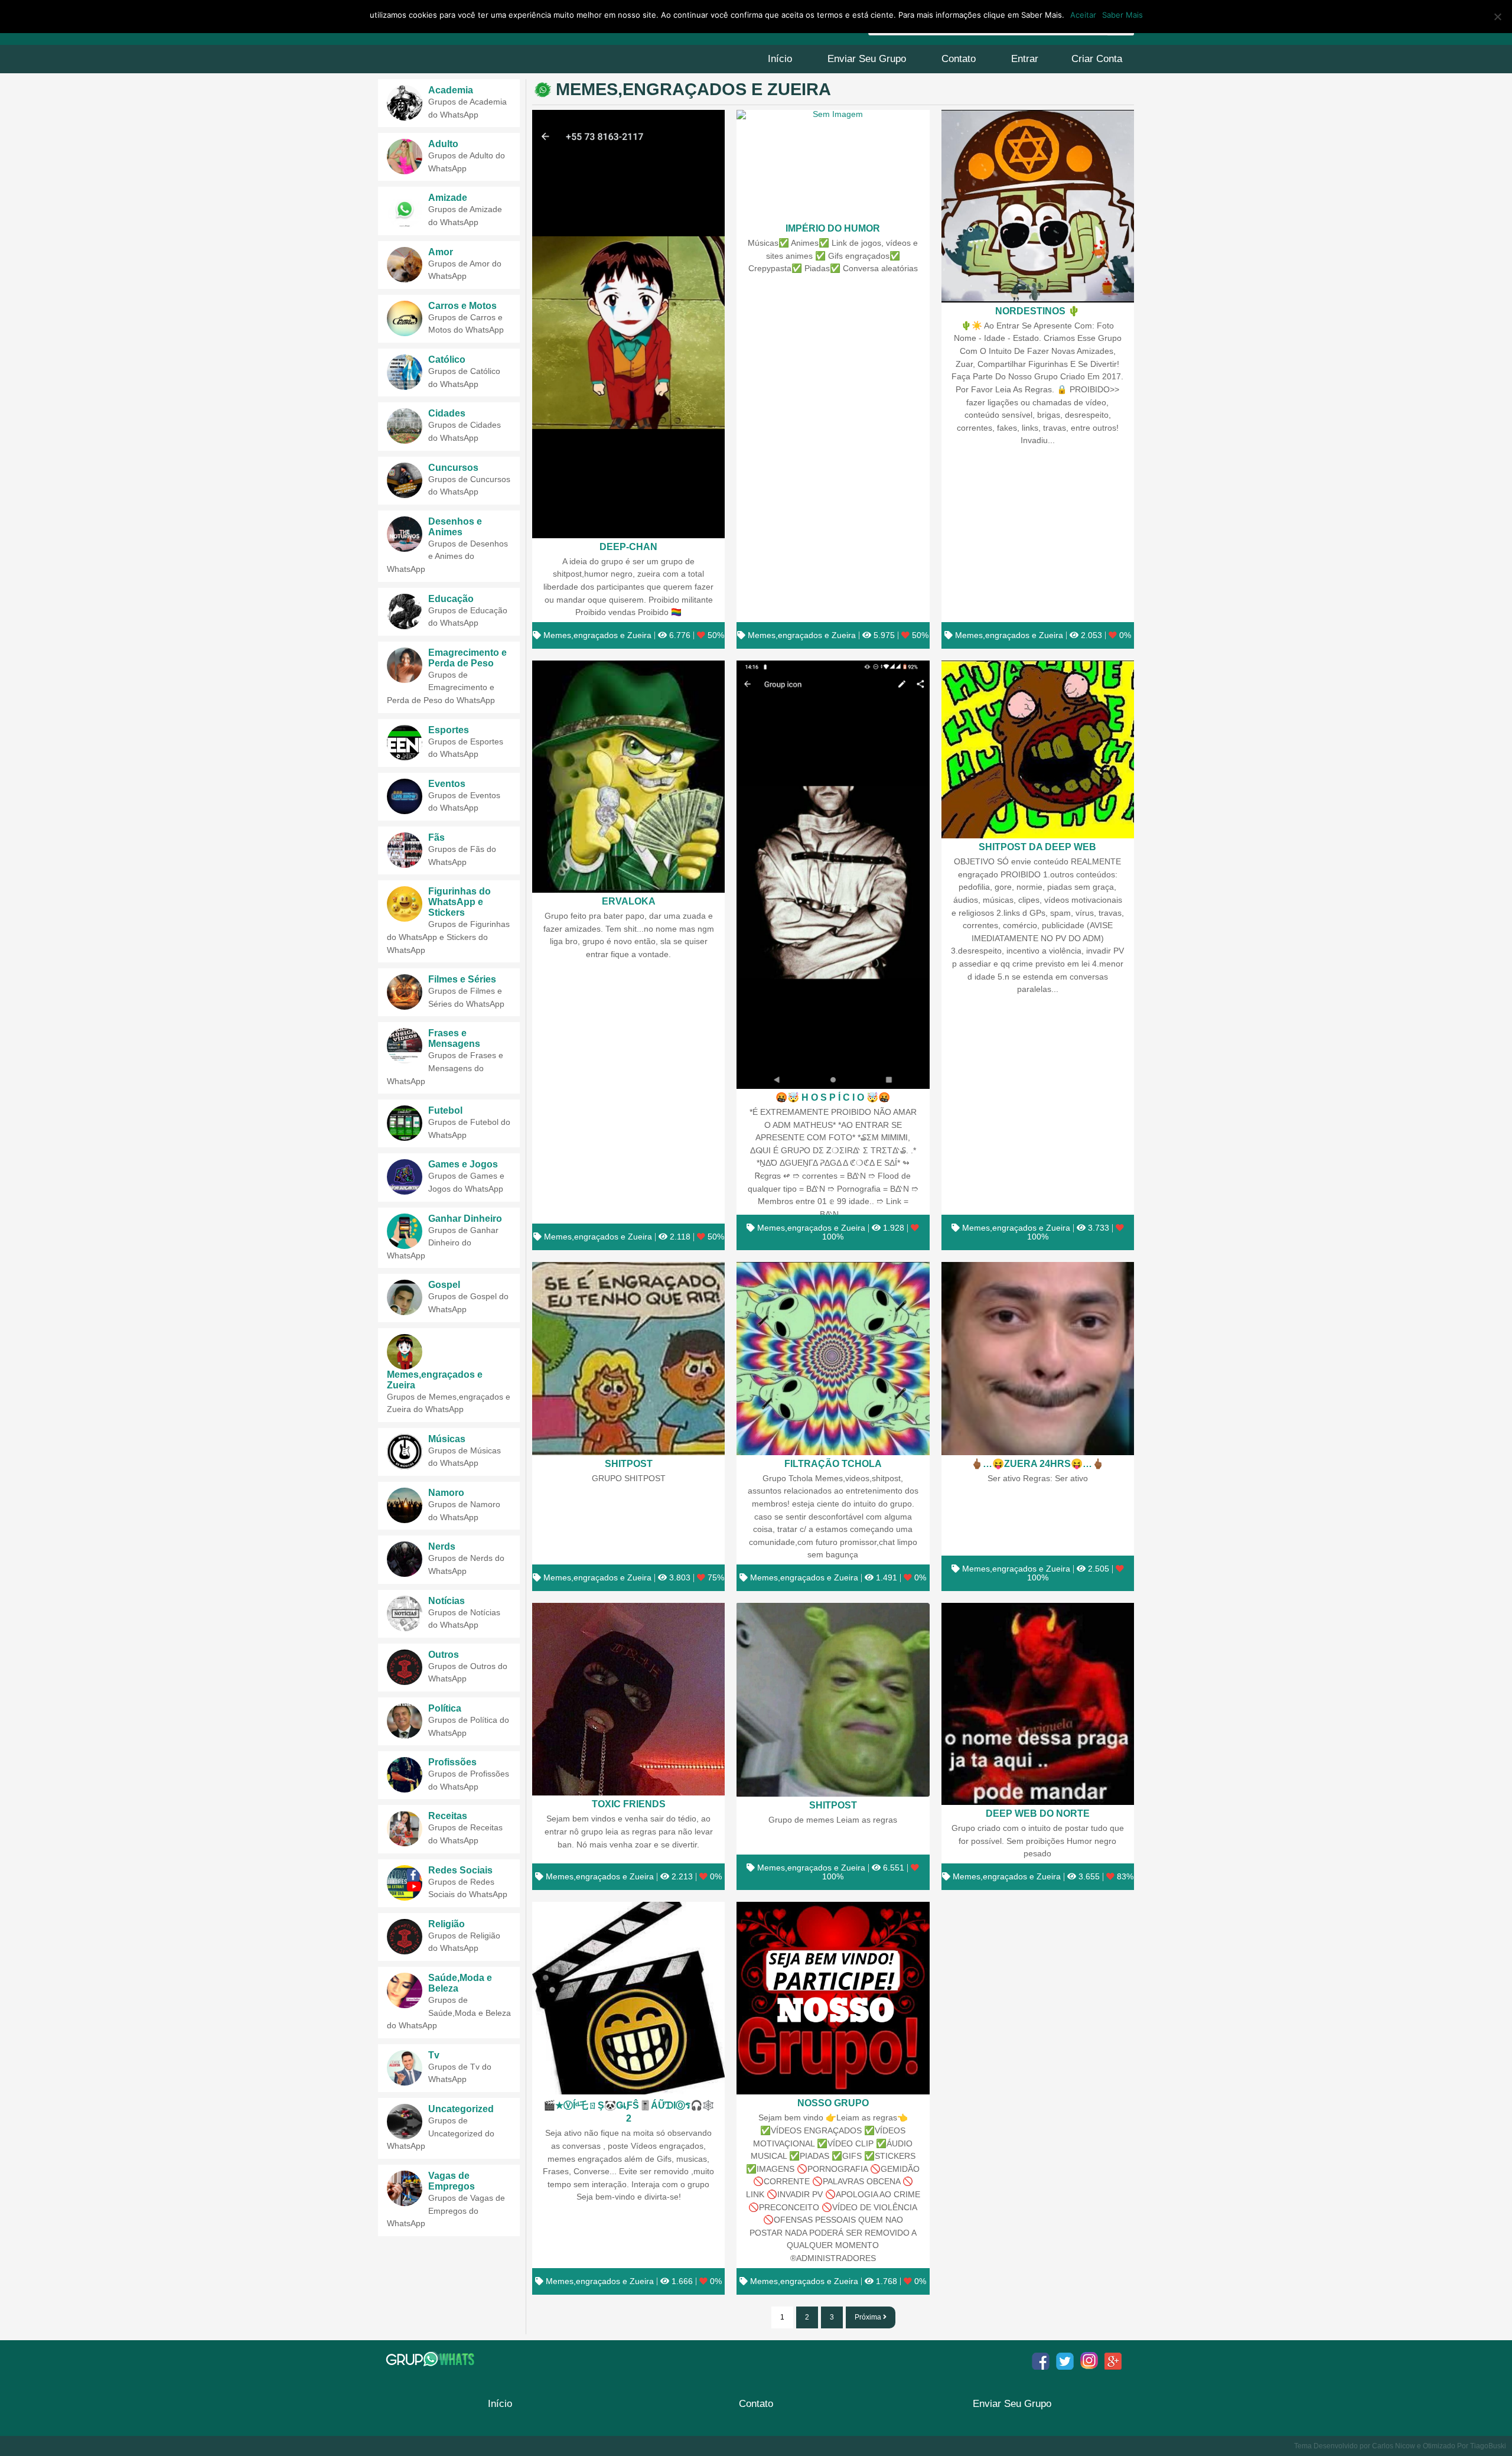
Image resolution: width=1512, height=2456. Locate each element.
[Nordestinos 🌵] (1038, 206)
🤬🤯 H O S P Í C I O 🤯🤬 (833, 1097)
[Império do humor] (833, 165)
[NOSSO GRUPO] (833, 1998)
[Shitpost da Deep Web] (1038, 749)
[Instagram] (1089, 2361)
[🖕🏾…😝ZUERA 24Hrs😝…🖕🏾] (1038, 1358)
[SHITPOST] (628, 1358)
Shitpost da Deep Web (1037, 847)
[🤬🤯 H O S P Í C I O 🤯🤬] (833, 875)
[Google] (1113, 2361)
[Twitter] (1065, 2361)
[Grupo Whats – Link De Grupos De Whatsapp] (431, 2359)
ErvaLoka (629, 901)
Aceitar (1083, 15)
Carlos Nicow (1394, 2446)
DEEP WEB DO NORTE (1038, 1813)
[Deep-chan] (628, 324)
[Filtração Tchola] (833, 1358)
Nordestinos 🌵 (1037, 311)
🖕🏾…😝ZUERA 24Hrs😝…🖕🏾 (1037, 1463)
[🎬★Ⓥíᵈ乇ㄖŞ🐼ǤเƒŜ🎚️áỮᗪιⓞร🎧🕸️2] (628, 1998)
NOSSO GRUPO (833, 2103)
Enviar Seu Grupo (867, 59)
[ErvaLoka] (628, 777)
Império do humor (833, 228)
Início (780, 59)
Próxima (869, 2317)
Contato (959, 59)
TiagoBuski (1488, 2446)
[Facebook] (1041, 2361)
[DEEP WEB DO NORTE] (1038, 1704)
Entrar (1025, 59)
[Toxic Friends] (628, 1699)
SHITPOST (629, 1463)
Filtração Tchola (833, 1463)
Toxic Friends (629, 1804)
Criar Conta (1097, 59)
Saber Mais (1122, 15)
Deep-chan (628, 546)
